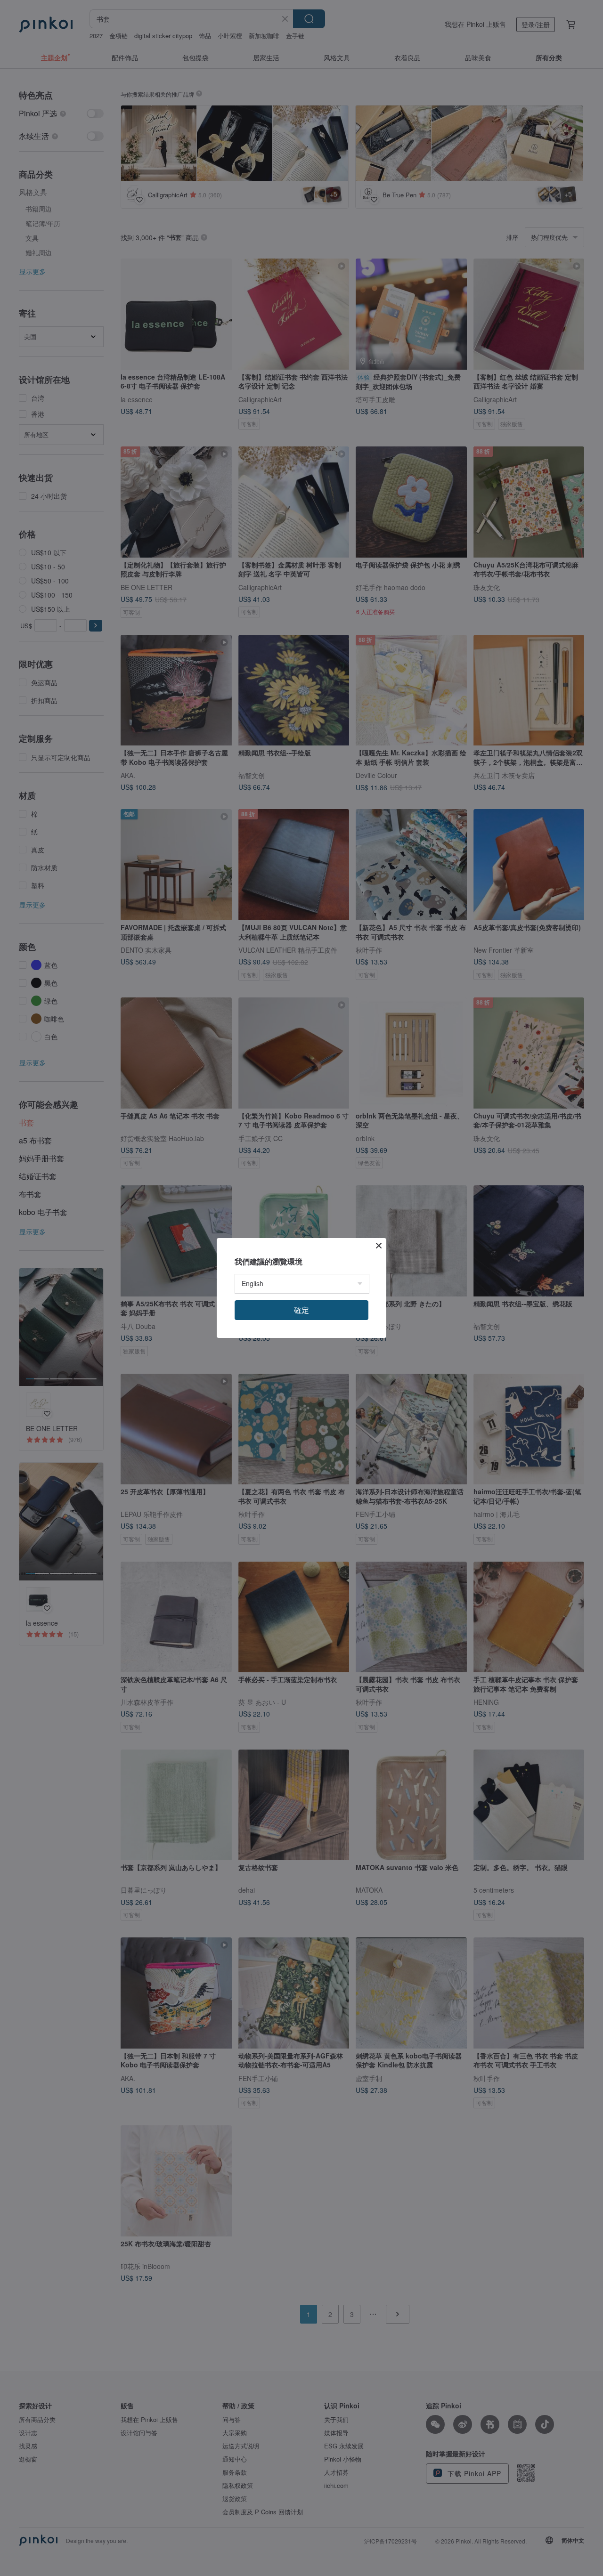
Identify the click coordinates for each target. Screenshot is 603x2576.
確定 (301, 1310)
